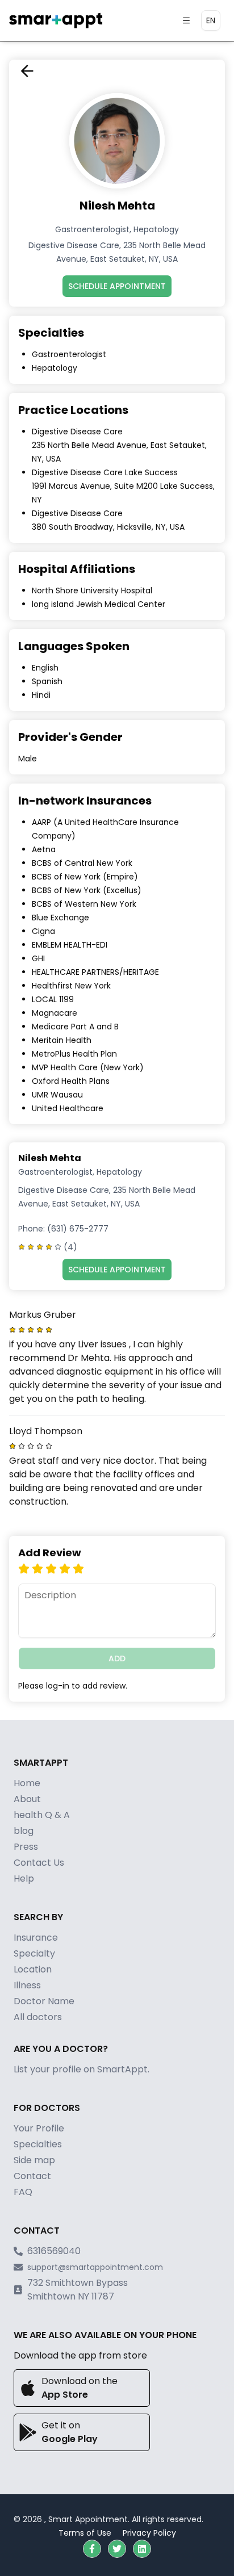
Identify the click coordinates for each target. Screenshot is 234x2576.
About (27, 1799)
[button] (92, 2549)
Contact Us (39, 1863)
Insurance (36, 1938)
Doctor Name (44, 2001)
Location (33, 1969)
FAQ (23, 2192)
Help (24, 1878)
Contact (32, 2176)
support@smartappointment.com (95, 2267)
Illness (27, 1985)
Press (26, 1847)
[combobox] (211, 20)
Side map (34, 2160)
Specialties (38, 2144)
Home (27, 1783)
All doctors (38, 2017)
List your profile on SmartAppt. (82, 2069)
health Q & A (42, 1815)
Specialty (34, 1953)
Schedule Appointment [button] (117, 286)
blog (24, 1831)
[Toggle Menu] (186, 20)
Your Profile (39, 2128)
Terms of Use (85, 2533)
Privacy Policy (149, 2533)
